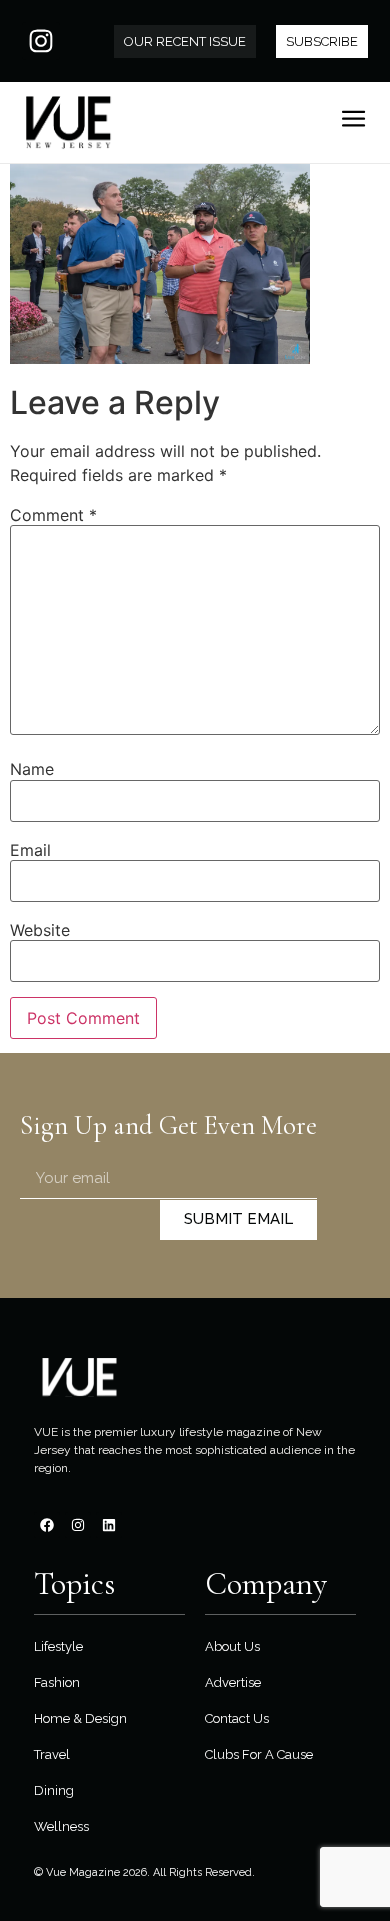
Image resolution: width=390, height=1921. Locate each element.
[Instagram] (41, 41)
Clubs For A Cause (259, 1754)
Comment (53, 515)
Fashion (57, 1682)
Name (32, 769)
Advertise (233, 1682)
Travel (52, 1754)
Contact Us (237, 1718)
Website (40, 930)
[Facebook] (47, 1525)
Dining (54, 1790)
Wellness (61, 1826)
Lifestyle (58, 1646)
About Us (232, 1646)
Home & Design (80, 1718)
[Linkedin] (109, 1525)
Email (30, 850)
